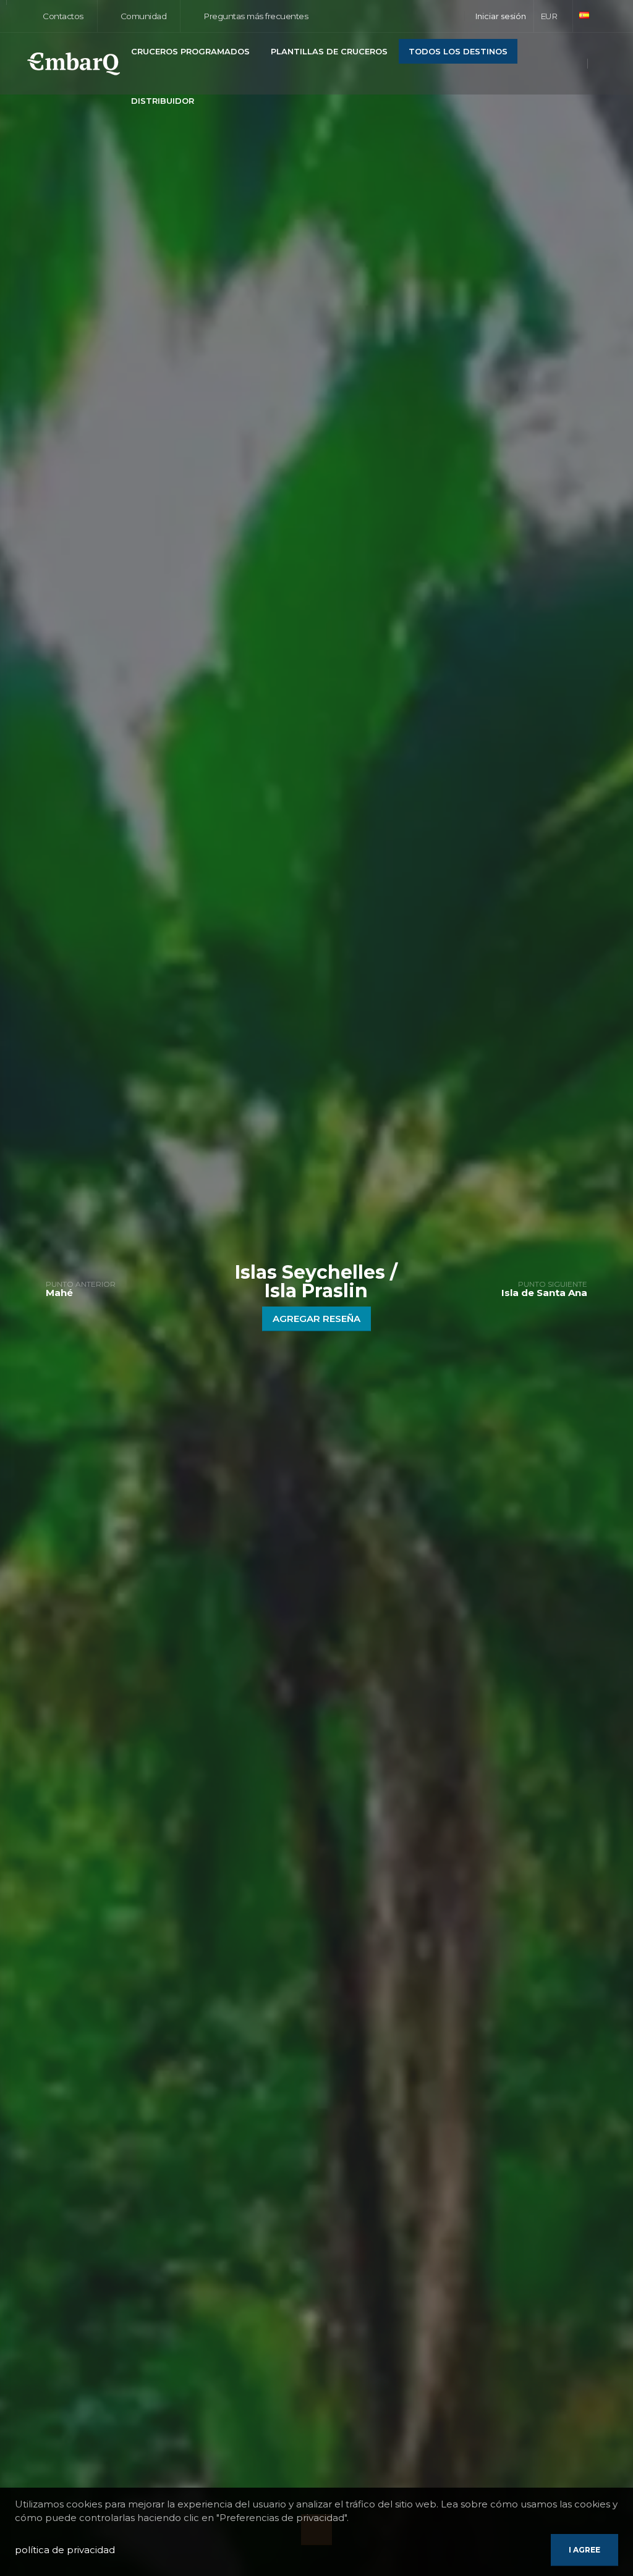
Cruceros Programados (190, 51)
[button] (554, 16)
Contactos (62, 16)
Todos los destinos (458, 51)
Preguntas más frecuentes (255, 16)
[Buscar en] (603, 65)
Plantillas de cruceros (329, 51)
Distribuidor (163, 101)
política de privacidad (65, 2550)
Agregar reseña (316, 1319)
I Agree (584, 2550)
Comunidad (142, 16)
